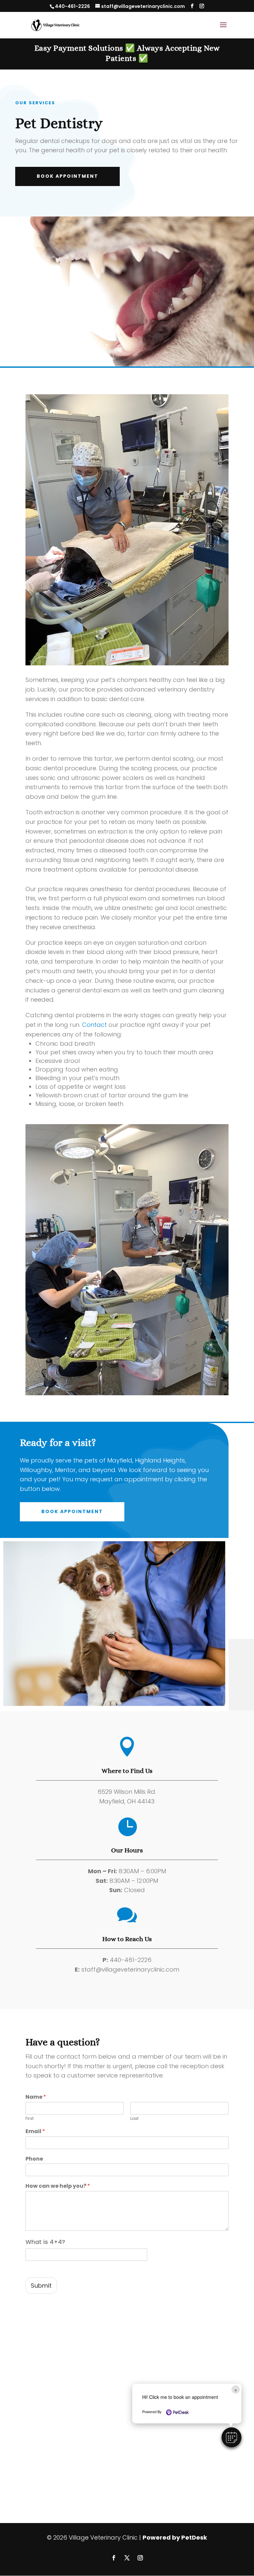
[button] (232, 2437)
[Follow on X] (127, 2558)
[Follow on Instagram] (140, 2558)
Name (36, 2097)
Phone (34, 2159)
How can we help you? (58, 2186)
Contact (94, 1025)
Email (35, 2132)
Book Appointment (67, 176)
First (30, 2119)
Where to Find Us (127, 1771)
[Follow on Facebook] (114, 2558)
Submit (41, 2286)
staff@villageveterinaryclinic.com (130, 1969)
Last (134, 2119)
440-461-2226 (72, 6)
